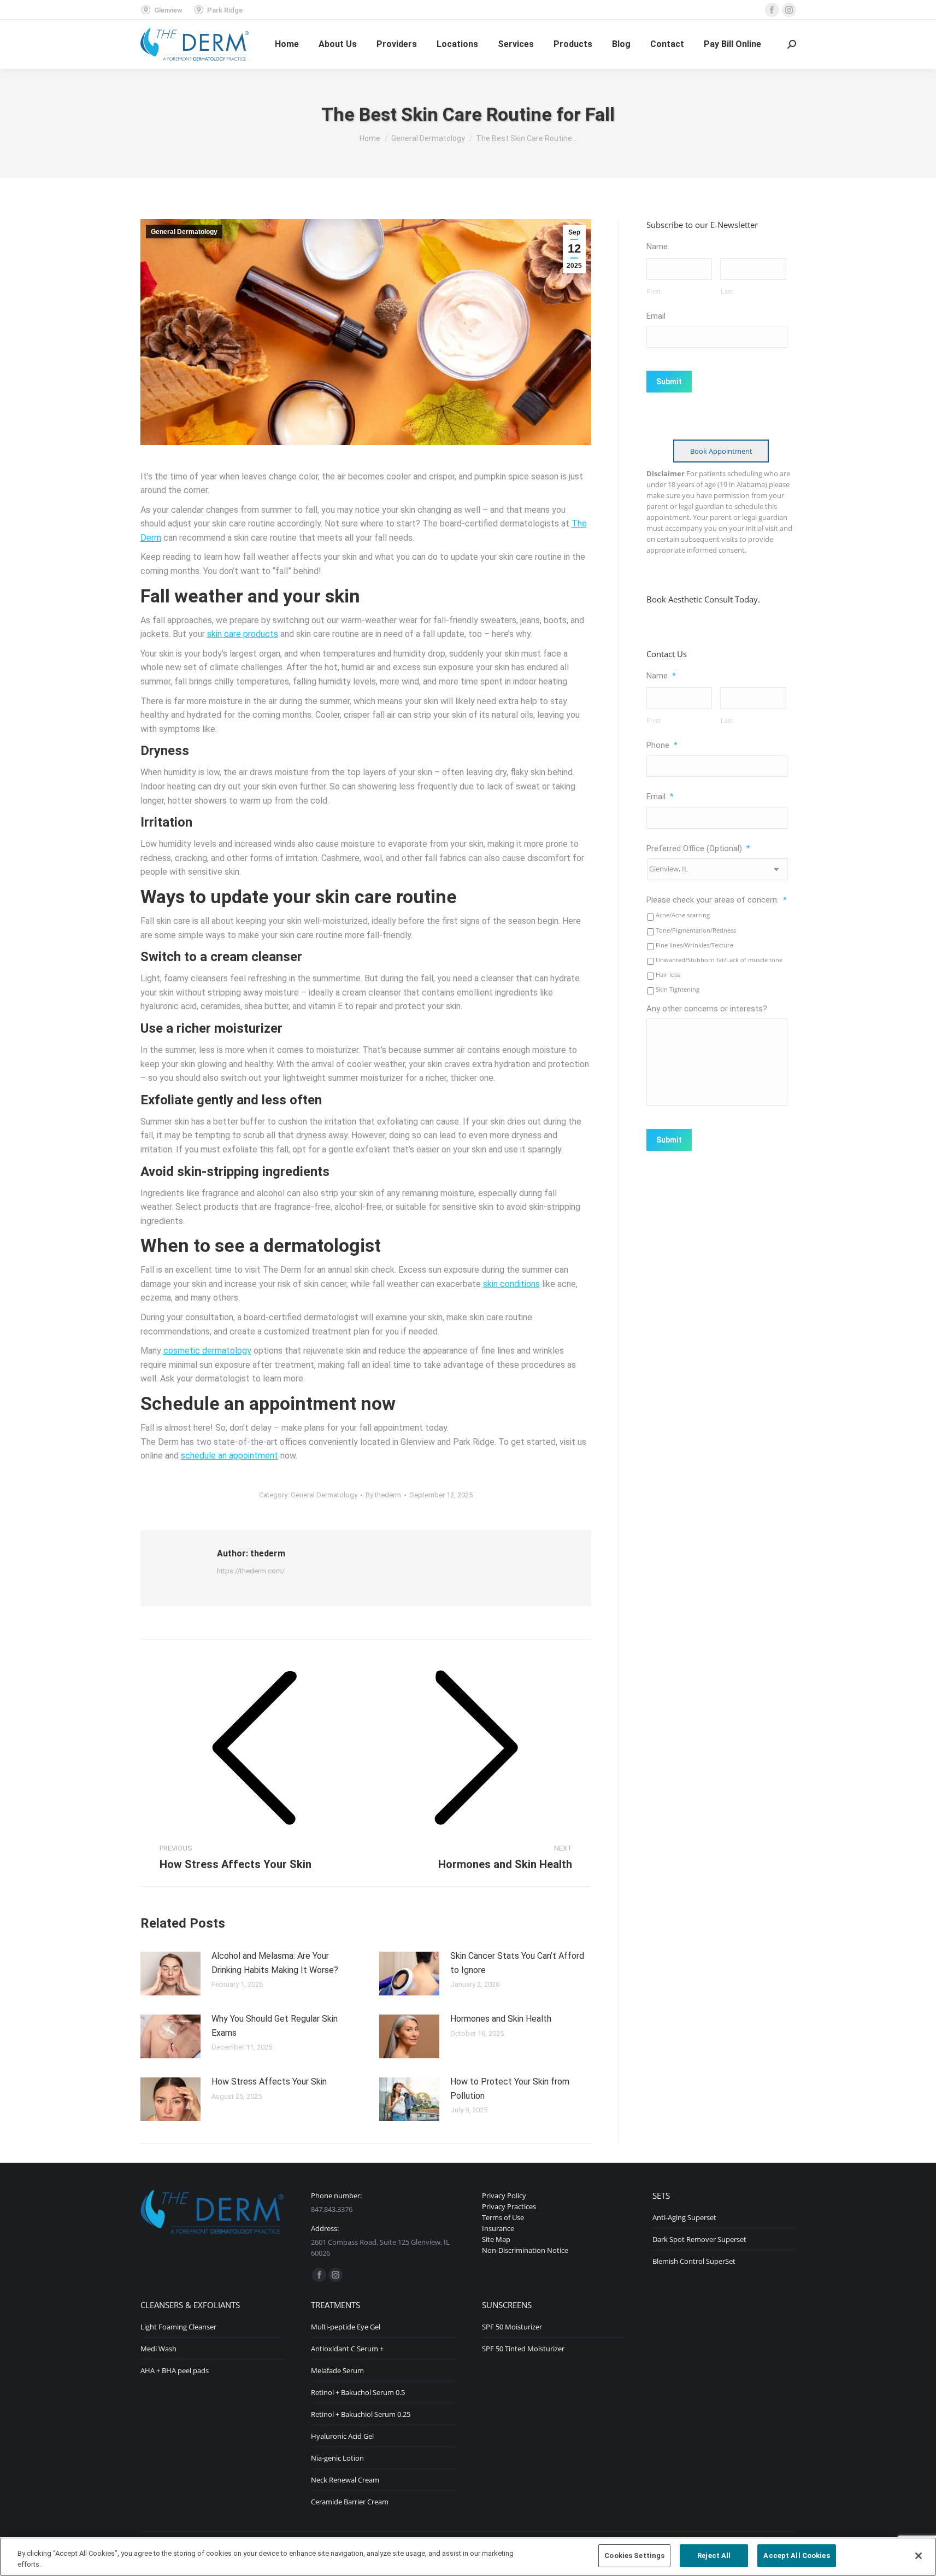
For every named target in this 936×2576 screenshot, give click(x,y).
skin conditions (511, 1284)
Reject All (714, 2555)
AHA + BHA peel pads (175, 2370)
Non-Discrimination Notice (525, 2250)
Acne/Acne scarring (683, 915)
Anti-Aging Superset (684, 2217)
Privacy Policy (504, 2196)
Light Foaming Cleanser (178, 2327)
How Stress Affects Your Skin (269, 2082)
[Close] (919, 2556)
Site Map (496, 2239)
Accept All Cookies (796, 2555)
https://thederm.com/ (251, 1571)
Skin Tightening (678, 989)
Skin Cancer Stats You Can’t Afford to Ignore (517, 1963)
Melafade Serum (337, 2370)
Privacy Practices (509, 2206)
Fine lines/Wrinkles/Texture (694, 945)
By (383, 1495)
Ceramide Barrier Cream (350, 2502)
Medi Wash (158, 2349)
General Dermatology (184, 232)
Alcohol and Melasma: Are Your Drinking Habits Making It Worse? (275, 1963)
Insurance (498, 2228)
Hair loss (668, 974)
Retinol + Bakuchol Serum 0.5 (358, 2392)
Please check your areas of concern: (717, 900)
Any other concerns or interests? (707, 1009)
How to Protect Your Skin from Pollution (510, 2089)
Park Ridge (225, 10)
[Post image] (170, 1974)
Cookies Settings (634, 2555)
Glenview (168, 10)
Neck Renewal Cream (345, 2480)
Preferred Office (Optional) (698, 848)
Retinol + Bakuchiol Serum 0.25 (361, 2414)
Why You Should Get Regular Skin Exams (275, 2026)
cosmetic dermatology (207, 1351)
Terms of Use (503, 2217)
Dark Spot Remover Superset (699, 2239)
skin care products (243, 634)
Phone (662, 745)
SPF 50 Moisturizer (512, 2327)
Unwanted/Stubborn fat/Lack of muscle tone (719, 960)
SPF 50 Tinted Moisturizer (523, 2349)
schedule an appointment (229, 1456)
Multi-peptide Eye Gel (346, 2327)
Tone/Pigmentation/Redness (696, 930)
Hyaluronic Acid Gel (342, 2436)
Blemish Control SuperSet (694, 2261)
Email (656, 316)
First (654, 291)
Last (727, 291)
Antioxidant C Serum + (347, 2349)
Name (657, 247)
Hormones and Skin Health (501, 2019)
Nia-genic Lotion (337, 2458)
